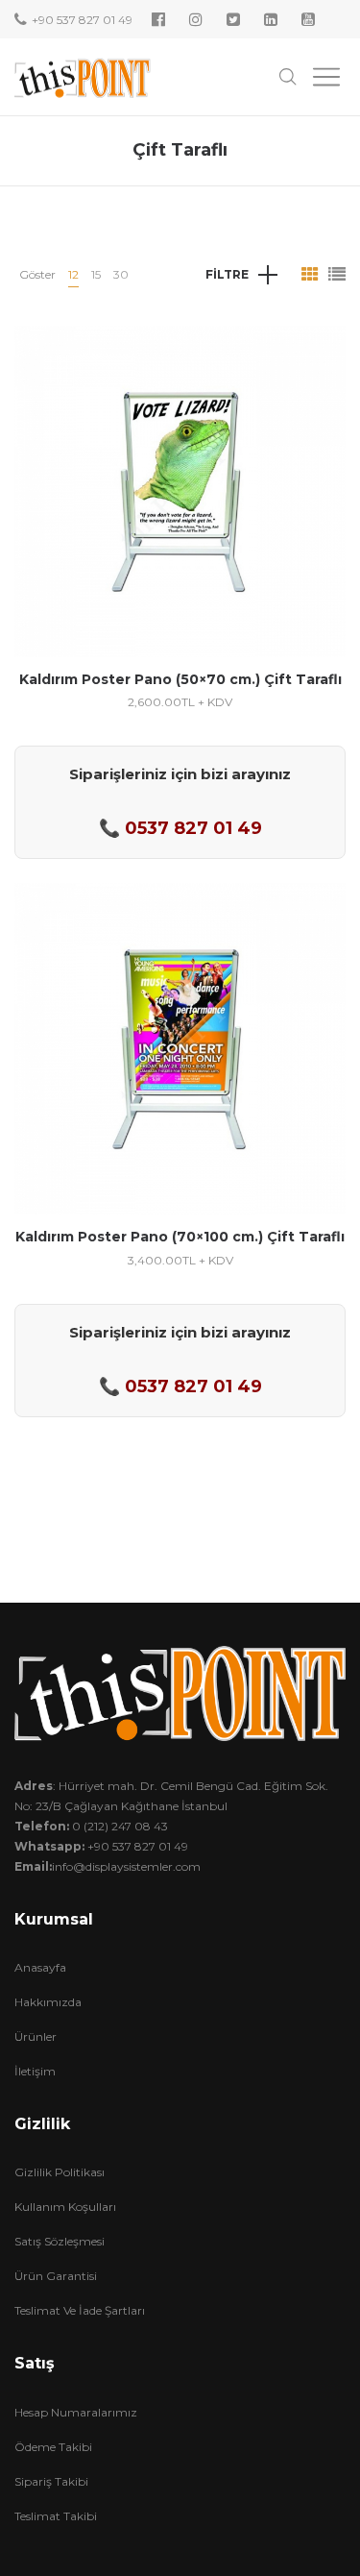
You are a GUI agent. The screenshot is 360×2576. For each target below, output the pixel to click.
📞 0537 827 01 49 (180, 828)
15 (96, 274)
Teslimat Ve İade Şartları (80, 2310)
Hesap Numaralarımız (76, 2412)
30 (121, 274)
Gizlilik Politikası (60, 2172)
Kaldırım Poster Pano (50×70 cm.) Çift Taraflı (180, 679)
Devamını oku (180, 553)
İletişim (35, 2071)
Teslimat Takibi (56, 2516)
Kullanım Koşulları (65, 2207)
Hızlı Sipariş (180, 481)
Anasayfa (40, 1967)
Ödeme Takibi (53, 2447)
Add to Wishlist (317, 355)
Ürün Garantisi (56, 2276)
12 (73, 274)
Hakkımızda (48, 2002)
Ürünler (36, 2036)
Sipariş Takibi (51, 2481)
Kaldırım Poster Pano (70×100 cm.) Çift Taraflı (180, 1237)
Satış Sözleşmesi (60, 2241)
